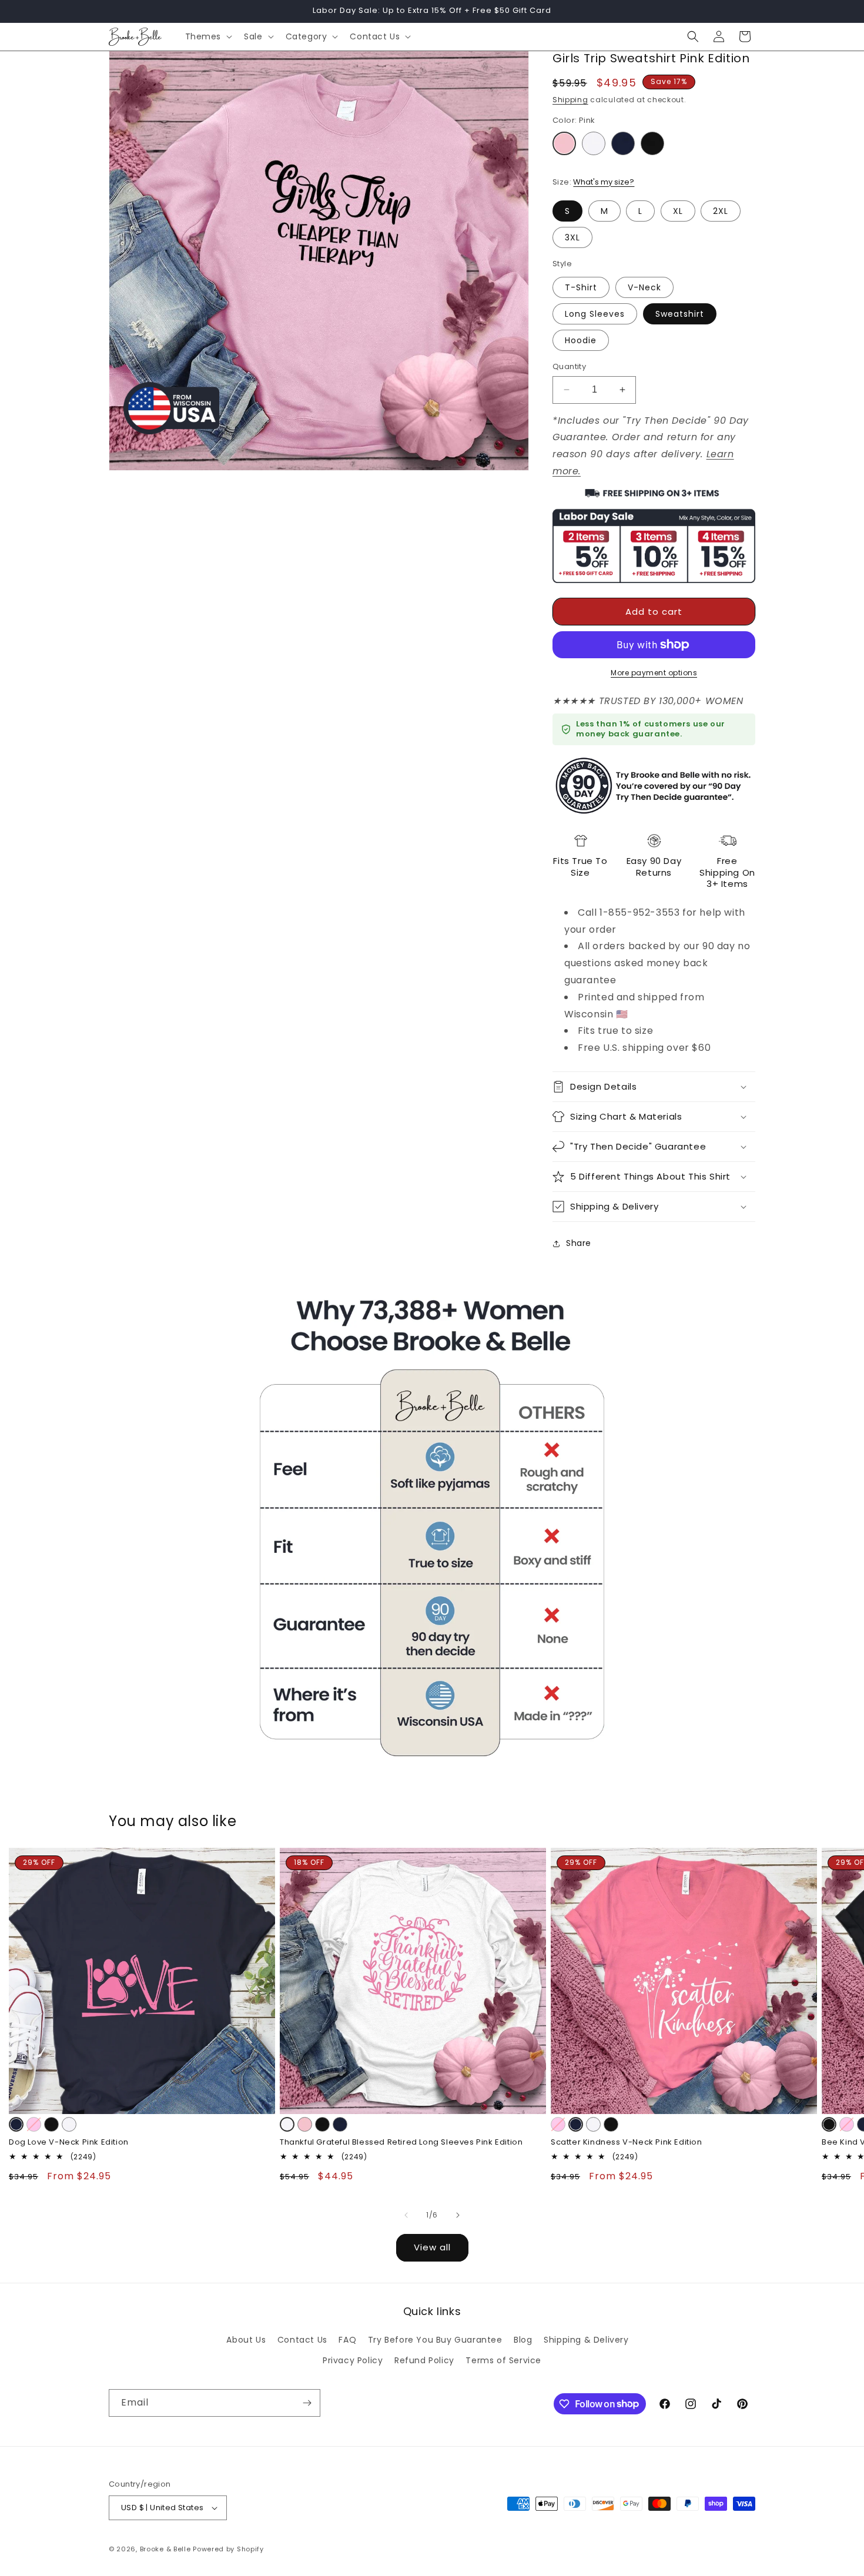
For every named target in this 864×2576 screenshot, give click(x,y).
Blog (523, 2340)
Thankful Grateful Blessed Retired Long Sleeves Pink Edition (401, 2143)
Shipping (570, 100)
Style (562, 264)
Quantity (569, 366)
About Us (246, 2340)
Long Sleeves (595, 314)
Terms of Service (503, 2360)
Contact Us (302, 2340)
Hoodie (581, 340)
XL (678, 211)
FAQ (347, 2340)
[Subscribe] (307, 2403)
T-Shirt (581, 287)
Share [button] (579, 1243)
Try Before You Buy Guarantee (435, 2340)
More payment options (654, 673)
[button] (208, 36)
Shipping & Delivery (586, 2340)
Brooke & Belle (165, 2549)
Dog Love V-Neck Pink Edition (69, 2143)
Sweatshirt (680, 314)
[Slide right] (458, 2215)
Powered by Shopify (228, 2549)
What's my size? (604, 182)
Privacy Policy (353, 2360)
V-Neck (644, 287)
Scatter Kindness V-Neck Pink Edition (627, 2143)
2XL (721, 211)
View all (432, 2247)
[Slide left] (406, 2215)
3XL (572, 237)
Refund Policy (424, 2360)
